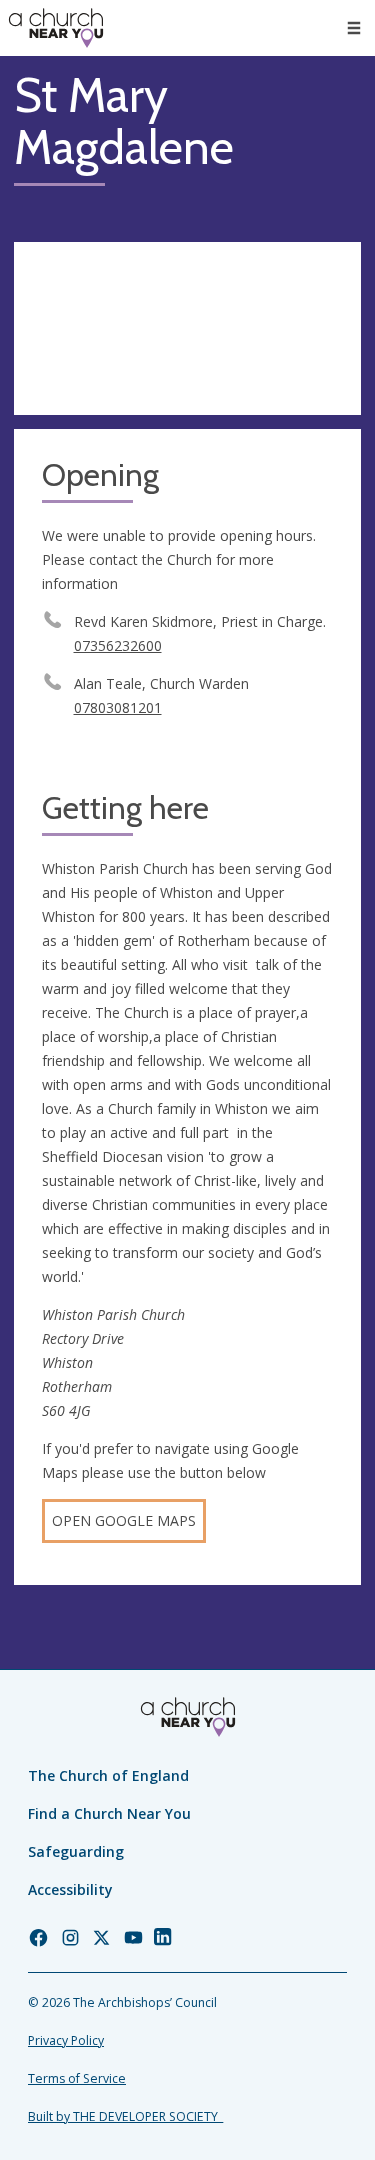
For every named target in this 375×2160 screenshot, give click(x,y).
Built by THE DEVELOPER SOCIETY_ (125, 2116)
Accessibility (70, 1889)
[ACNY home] (56, 28)
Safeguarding (76, 1851)
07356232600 (118, 645)
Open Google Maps (124, 1520)
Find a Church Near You (109, 1813)
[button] (354, 28)
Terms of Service (77, 2078)
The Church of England (108, 1775)
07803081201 (118, 707)
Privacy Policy (66, 2040)
